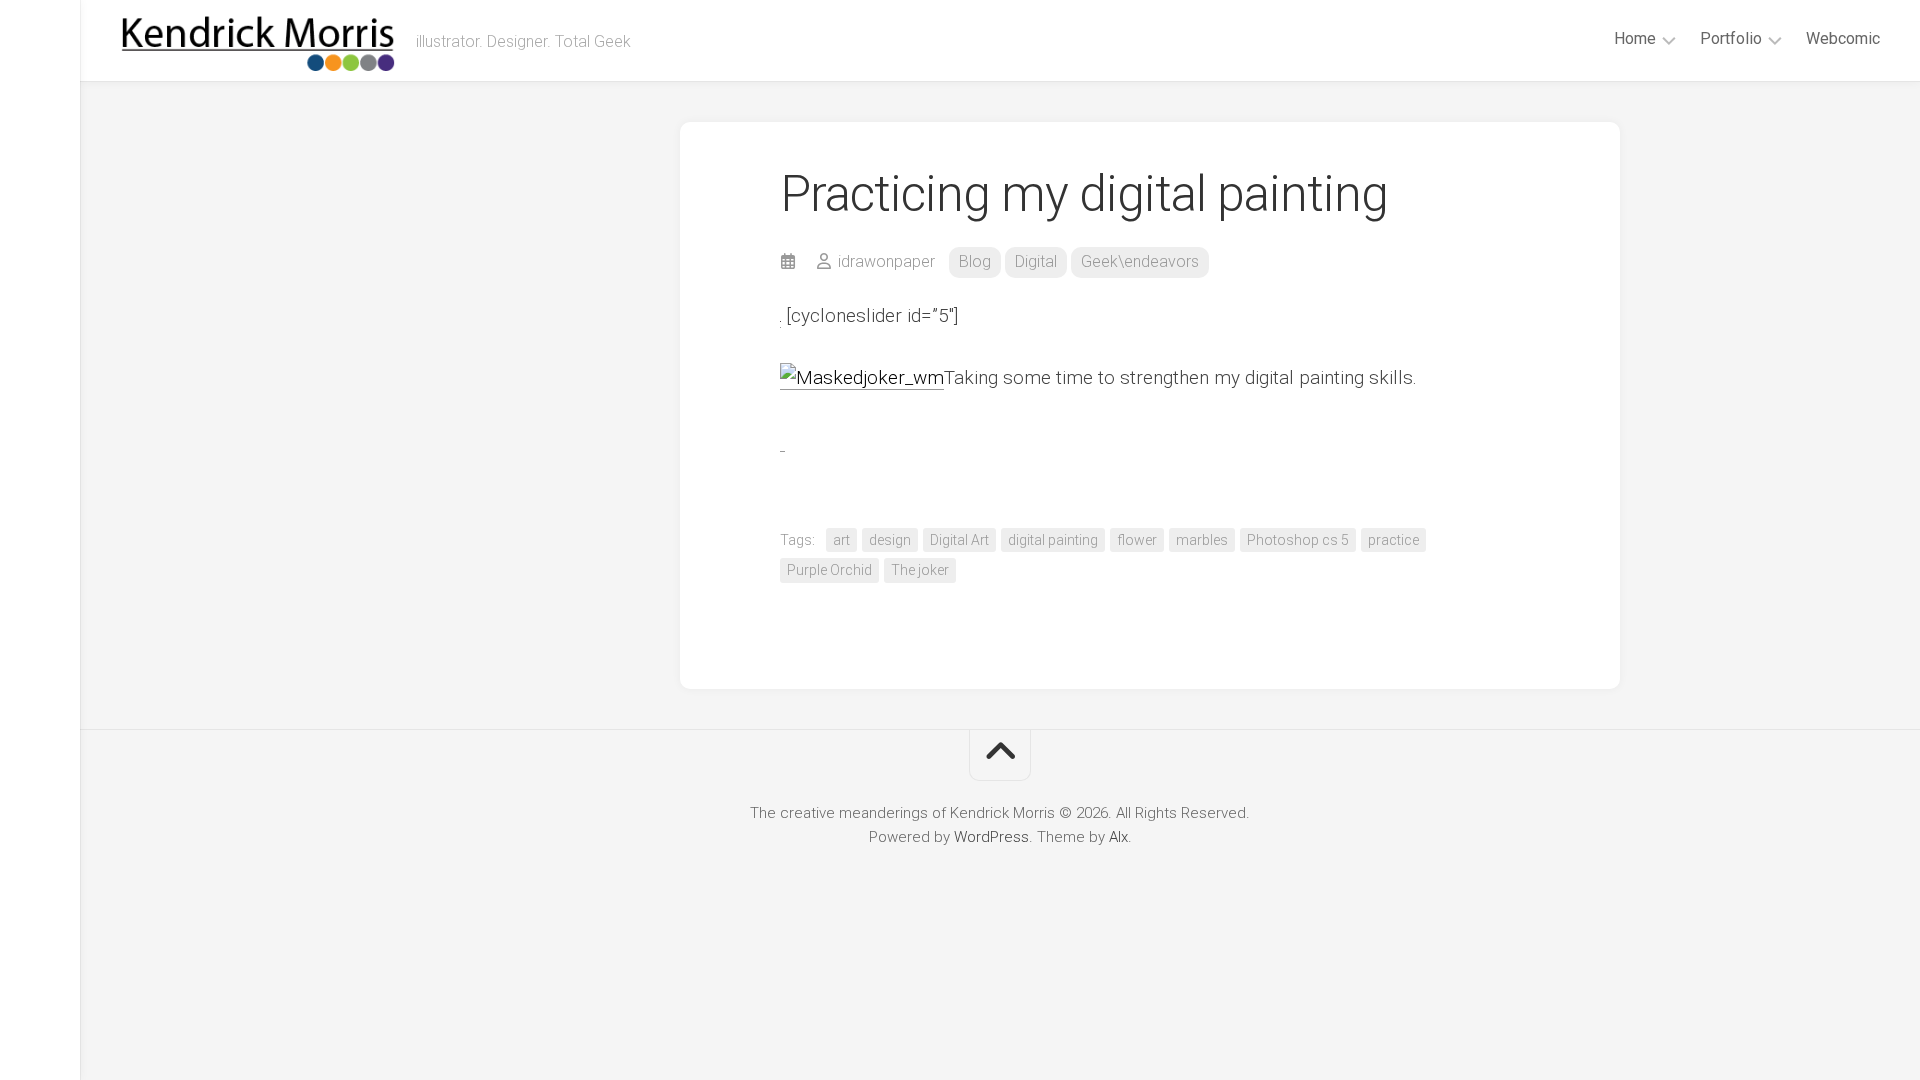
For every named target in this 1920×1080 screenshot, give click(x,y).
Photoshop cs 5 (1298, 540)
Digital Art (959, 540)
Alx (1118, 837)
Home (1635, 38)
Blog (975, 261)
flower (1137, 540)
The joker (920, 570)
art (841, 540)
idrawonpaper (886, 261)
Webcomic (1843, 38)
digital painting (1053, 540)
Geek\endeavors (1140, 261)
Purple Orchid (829, 570)
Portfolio (1731, 38)
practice (1393, 540)
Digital (1036, 261)
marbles (1202, 540)
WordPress (991, 837)
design (890, 540)
